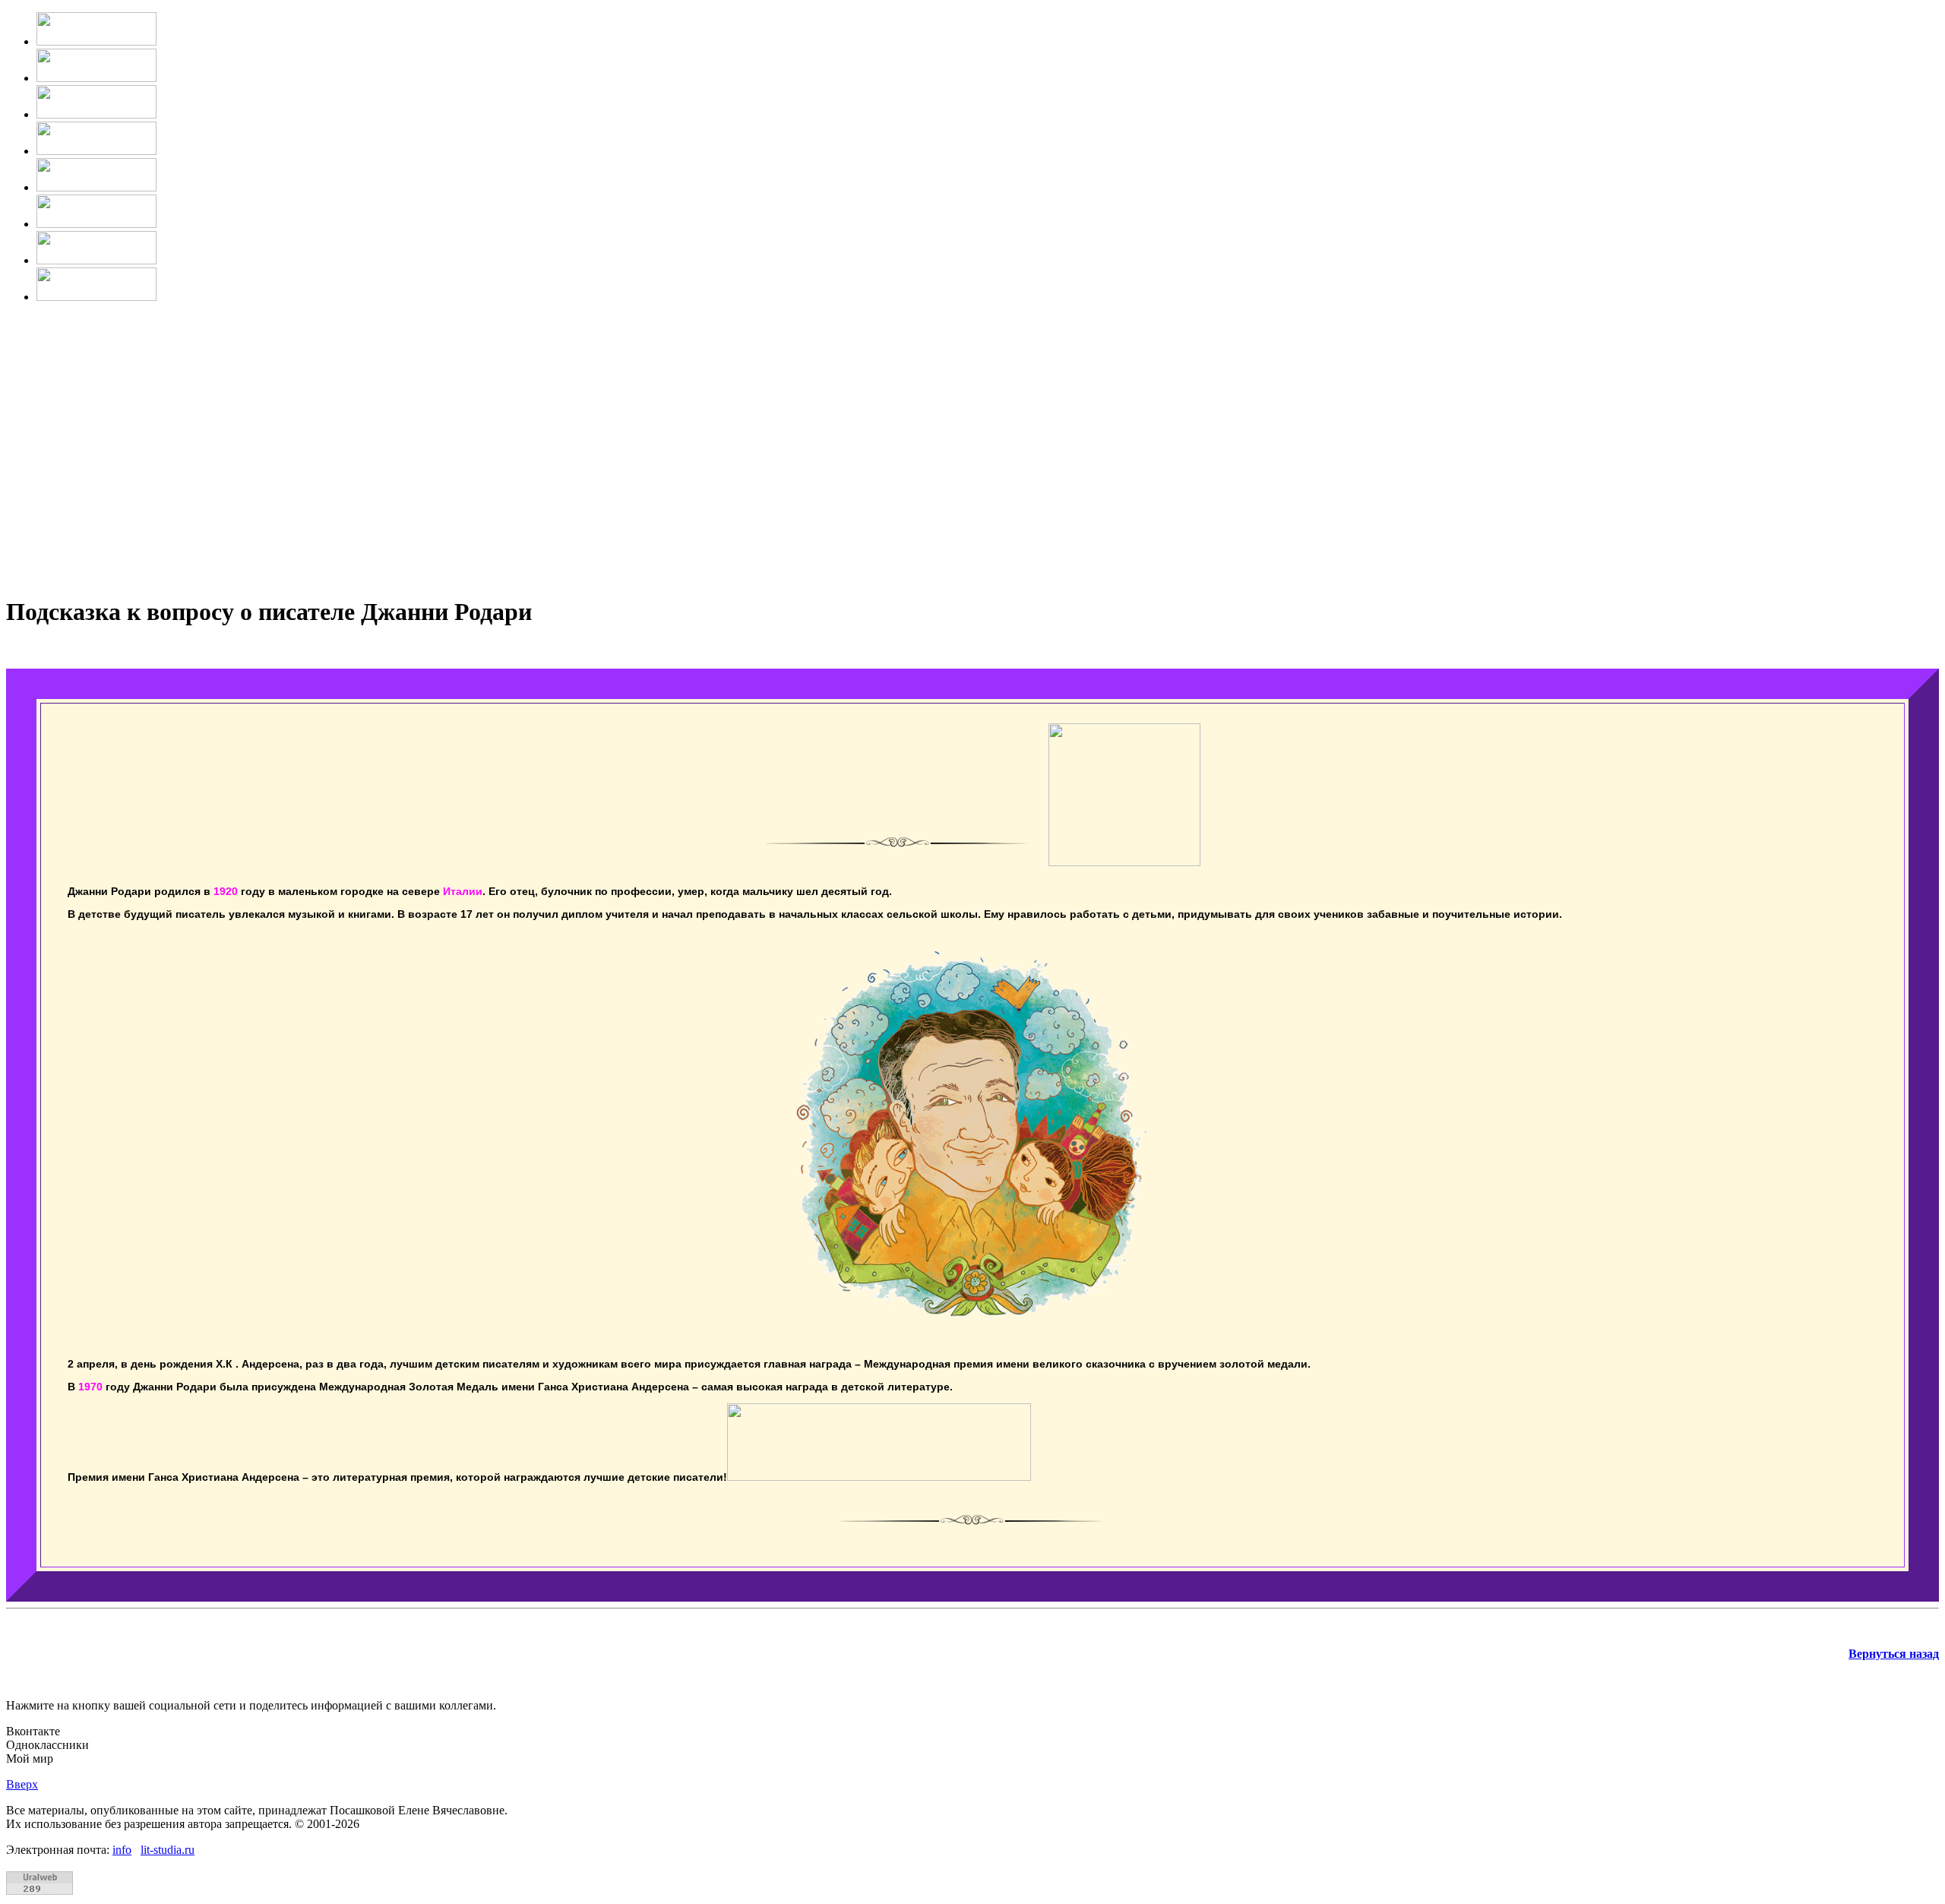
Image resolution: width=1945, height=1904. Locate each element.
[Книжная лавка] (96, 297)
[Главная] (96, 41)
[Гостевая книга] (96, 187)
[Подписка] (96, 260)
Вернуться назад (1894, 1654)
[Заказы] (96, 224)
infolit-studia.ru (153, 1850)
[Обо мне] (96, 78)
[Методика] (96, 114)
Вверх (22, 1784)
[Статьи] (96, 151)
